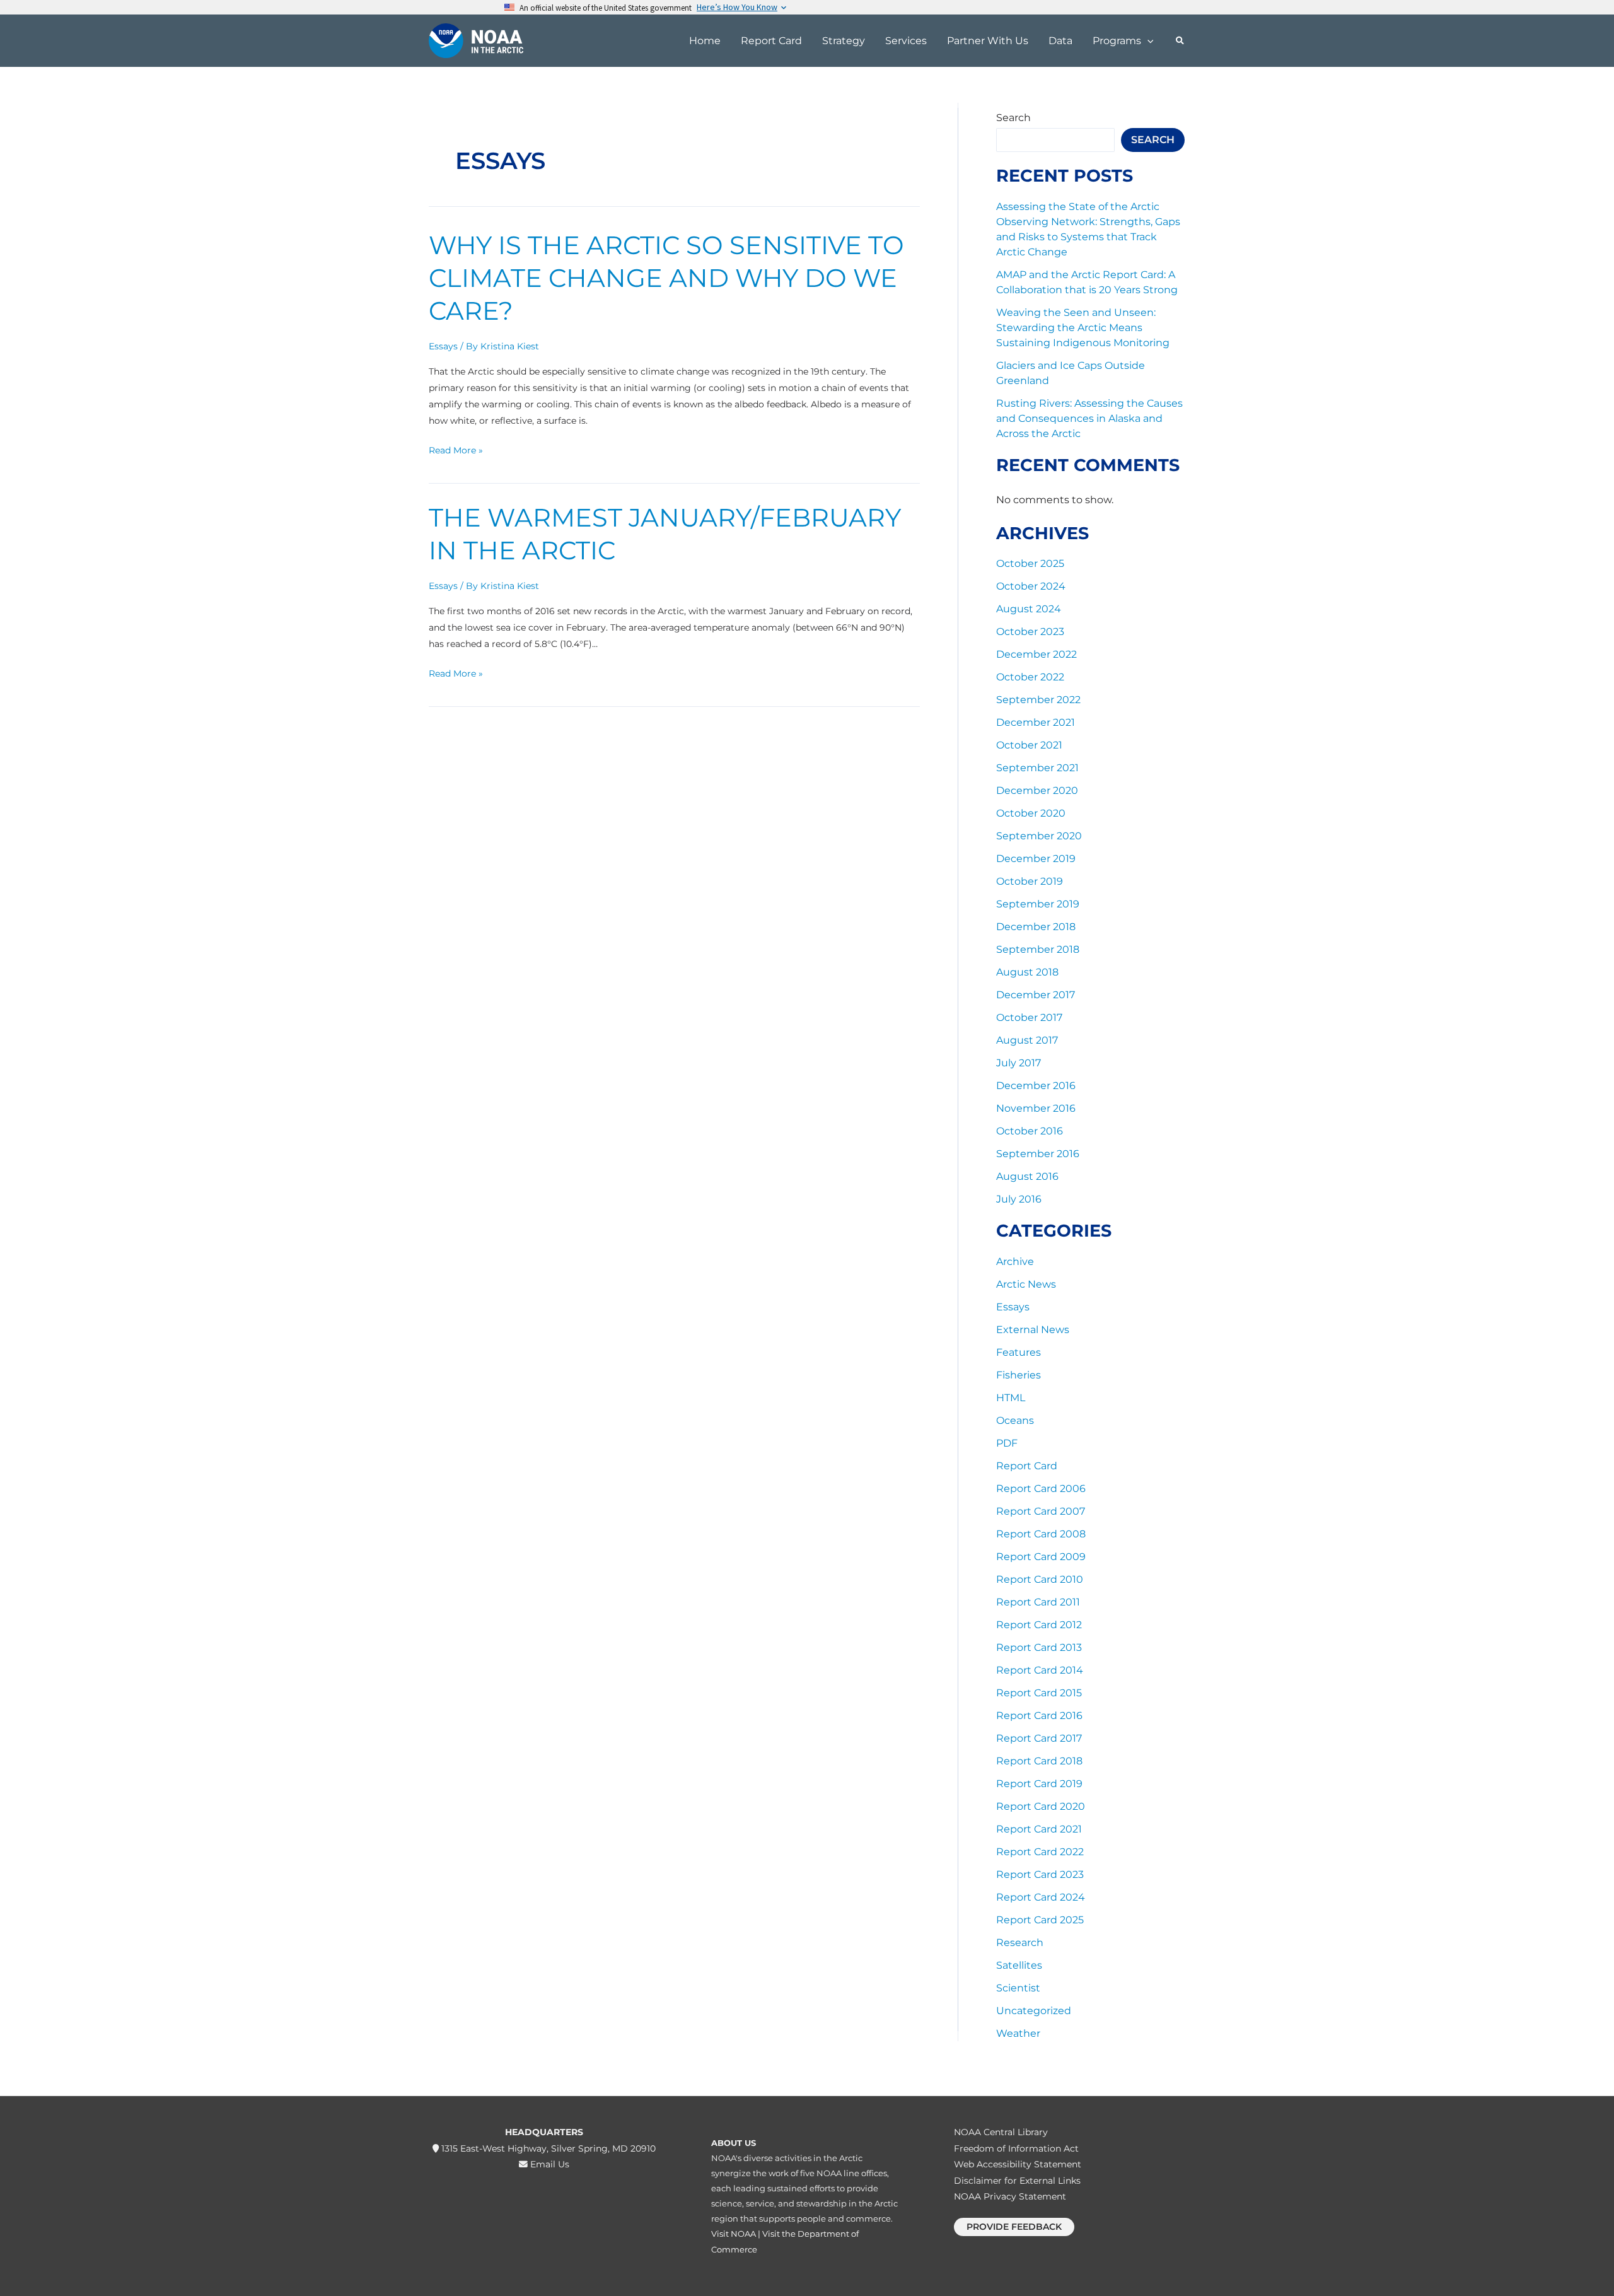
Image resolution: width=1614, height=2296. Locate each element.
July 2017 (1019, 1063)
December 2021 (1036, 722)
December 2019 (1036, 859)
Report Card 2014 (1040, 1670)
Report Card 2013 (1039, 1647)
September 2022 (1038, 700)
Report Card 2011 (1038, 1602)
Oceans (1015, 1420)
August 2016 (1027, 1176)
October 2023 (1030, 632)
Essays (443, 346)
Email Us (549, 2164)
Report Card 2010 (1040, 1579)
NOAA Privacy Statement (1010, 2196)
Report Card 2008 (1041, 1534)
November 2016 (1036, 1108)
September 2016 (1038, 1154)
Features (1019, 1352)
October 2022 (1030, 677)
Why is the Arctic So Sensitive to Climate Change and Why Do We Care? (666, 278)
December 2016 (1036, 1086)
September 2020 (1039, 836)
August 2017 (1027, 1040)
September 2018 (1038, 949)
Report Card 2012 (1039, 1625)
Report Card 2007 (1041, 1511)
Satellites (1019, 1965)
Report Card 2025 (1040, 1920)
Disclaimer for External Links (1017, 2181)
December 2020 (1037, 790)
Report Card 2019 (1039, 1784)
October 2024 (1031, 586)
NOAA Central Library (1001, 2132)
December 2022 (1036, 654)
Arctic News (1026, 1284)
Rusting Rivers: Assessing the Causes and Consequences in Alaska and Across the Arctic (1089, 418)
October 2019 (1030, 881)
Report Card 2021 (1039, 1829)
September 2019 (1038, 904)
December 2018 (1036, 927)
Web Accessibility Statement (1018, 2164)
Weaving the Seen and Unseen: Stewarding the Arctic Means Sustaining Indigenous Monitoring (1083, 328)
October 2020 (1031, 813)
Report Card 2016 (1039, 1716)
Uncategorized (1034, 2011)
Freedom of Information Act (1016, 2148)
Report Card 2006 (1041, 1489)
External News (1033, 1330)
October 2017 (1029, 1017)
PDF (1007, 1443)
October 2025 (1030, 563)
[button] (1147, 41)
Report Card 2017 (1039, 1738)
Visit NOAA (734, 2234)
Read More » (456, 449)
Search (1013, 118)
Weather (1018, 2033)
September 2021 (1037, 768)
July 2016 (1019, 1199)
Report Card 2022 (1040, 1852)
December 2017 (1036, 995)
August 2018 (1027, 972)
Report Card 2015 (1039, 1693)
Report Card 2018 (1039, 1761)
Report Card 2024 (1041, 1897)
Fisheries (1019, 1375)
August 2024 (1029, 609)
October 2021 (1029, 745)
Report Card (1027, 1466)
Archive (1015, 1262)
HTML (1011, 1398)
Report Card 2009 (1041, 1557)
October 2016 (1030, 1131)
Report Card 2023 (1040, 1874)
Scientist (1018, 1988)
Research (1020, 1943)
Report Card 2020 (1041, 1806)
